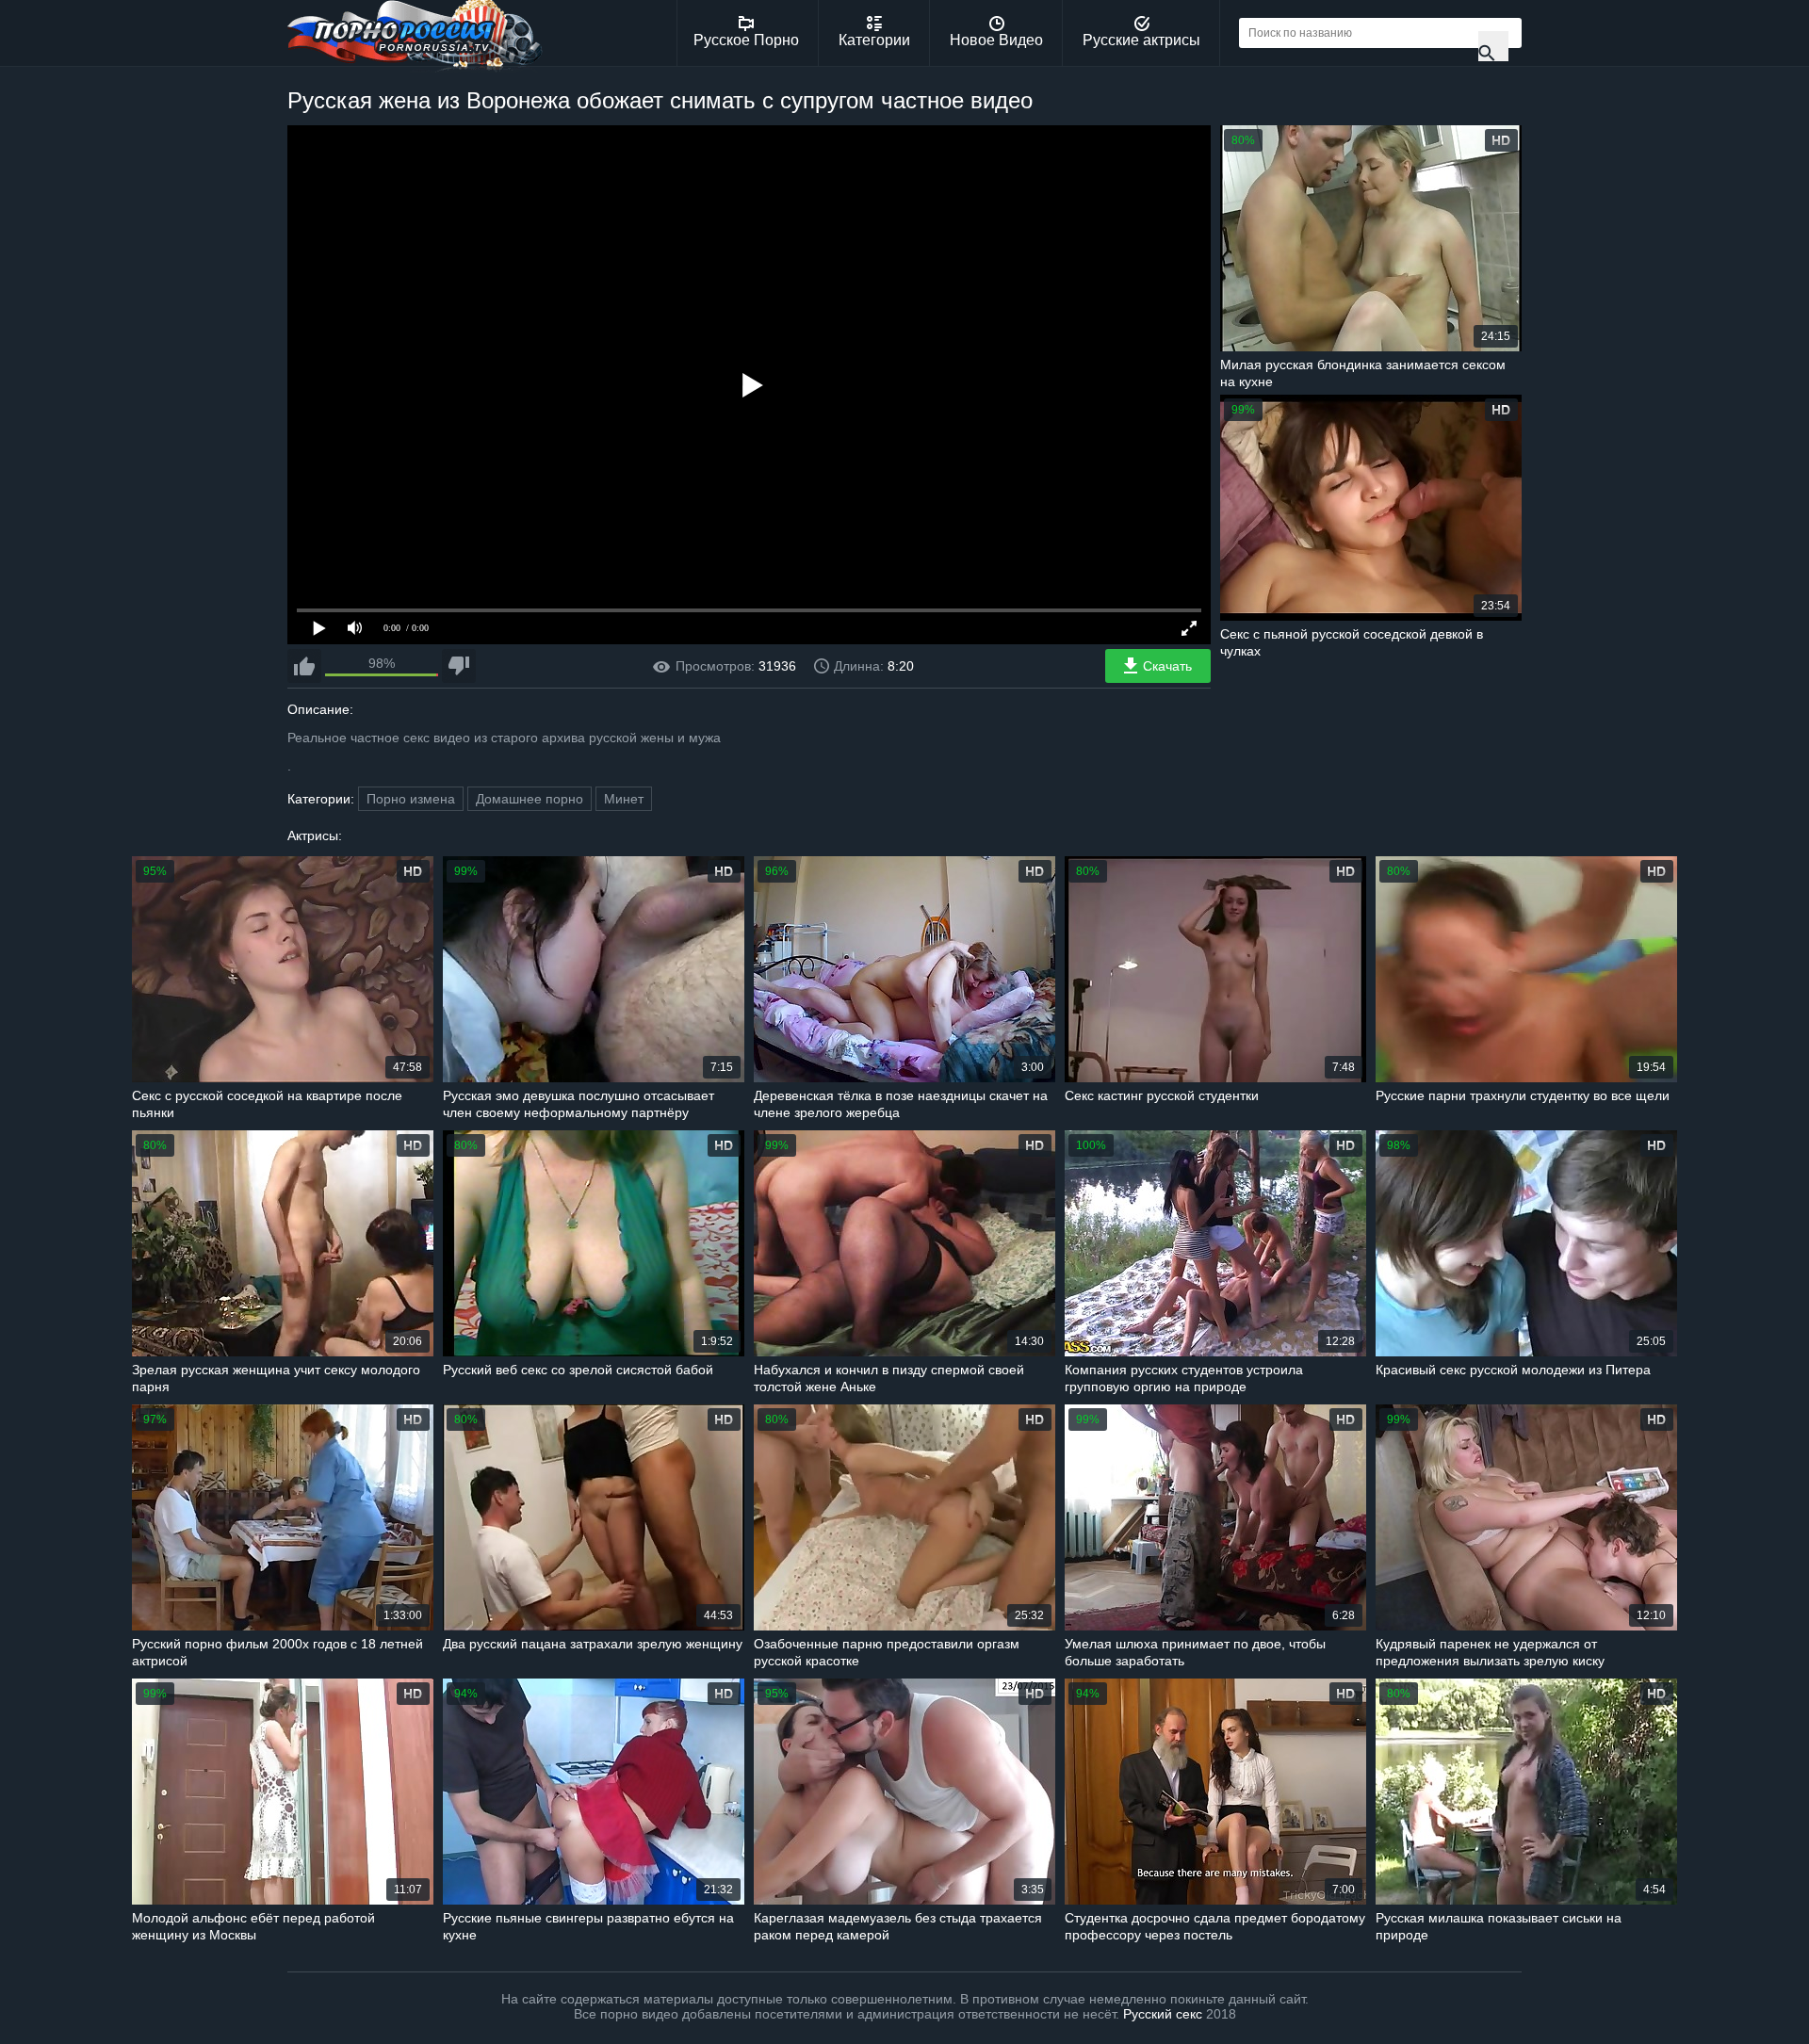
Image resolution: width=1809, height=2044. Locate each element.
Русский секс (1163, 2014)
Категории (874, 40)
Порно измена (411, 799)
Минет (624, 799)
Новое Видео (996, 40)
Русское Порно (746, 40)
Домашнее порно (530, 799)
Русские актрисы (1141, 40)
